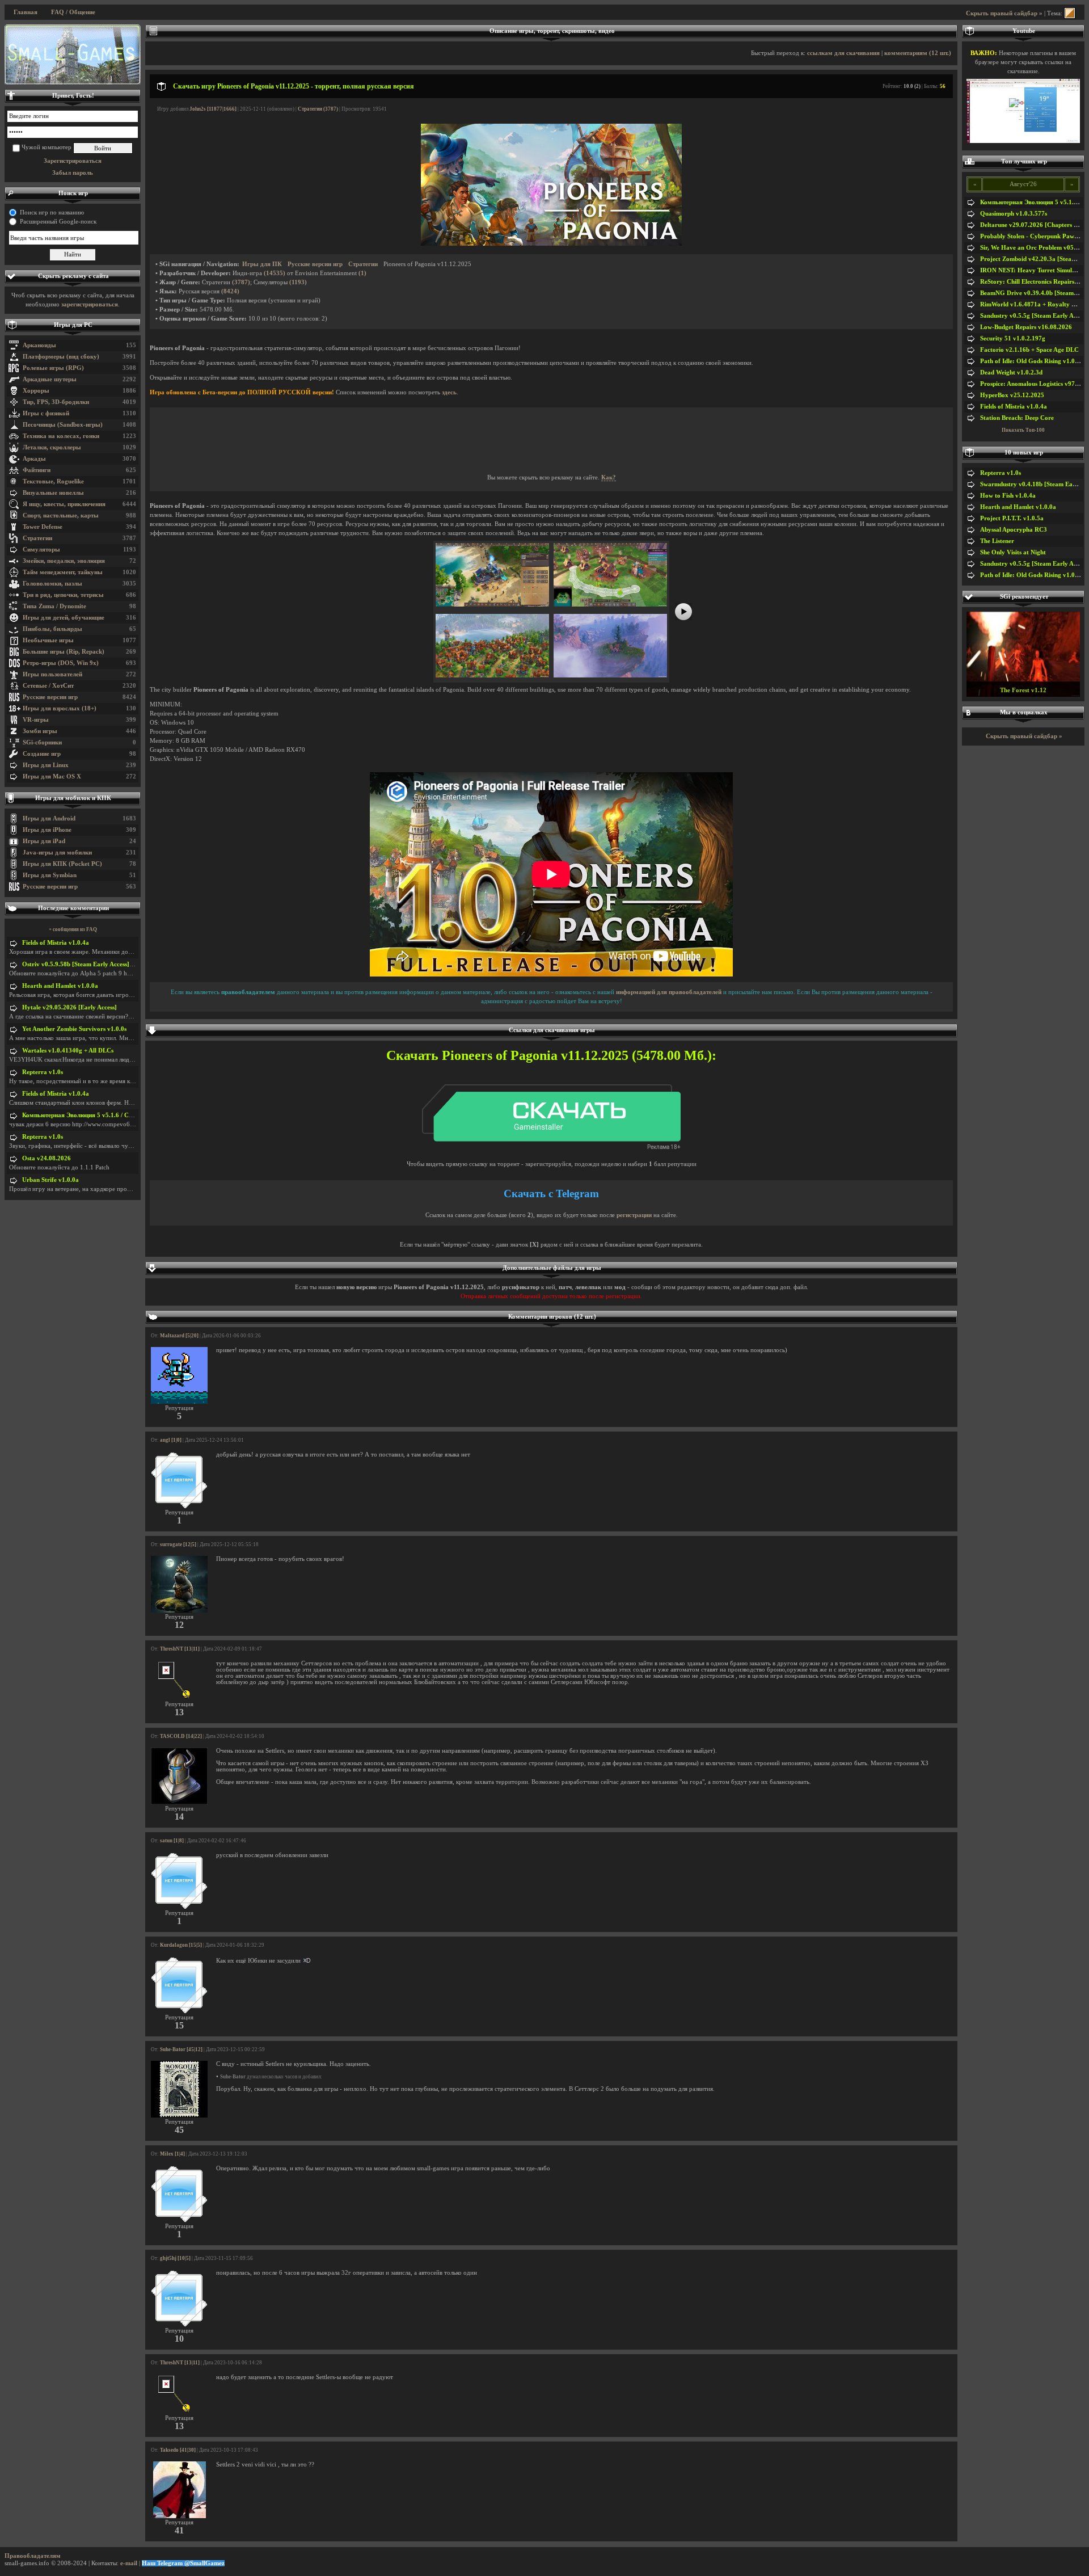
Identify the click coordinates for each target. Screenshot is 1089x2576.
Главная (26, 12)
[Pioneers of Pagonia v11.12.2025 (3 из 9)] (492, 675)
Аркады (34, 459)
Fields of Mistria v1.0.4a (56, 943)
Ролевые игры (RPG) (53, 368)
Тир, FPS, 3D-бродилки (56, 402)
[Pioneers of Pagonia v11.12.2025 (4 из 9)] (610, 675)
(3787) (241, 282)
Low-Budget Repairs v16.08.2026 (1026, 327)
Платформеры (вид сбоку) (61, 357)
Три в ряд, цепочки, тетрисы (63, 595)
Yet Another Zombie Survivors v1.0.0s (74, 1029)
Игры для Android (49, 818)
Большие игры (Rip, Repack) (64, 652)
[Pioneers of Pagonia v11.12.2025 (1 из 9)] (492, 605)
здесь (449, 392)
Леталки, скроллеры (52, 447)
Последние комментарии (73, 908)
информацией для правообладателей (669, 992)
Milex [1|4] (172, 2154)
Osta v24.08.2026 (47, 1158)
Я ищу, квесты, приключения (64, 504)
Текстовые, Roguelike (53, 481)
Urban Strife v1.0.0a (50, 1180)
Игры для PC (73, 325)
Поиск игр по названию (52, 212)
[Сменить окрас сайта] (1070, 13)
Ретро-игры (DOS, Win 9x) (61, 663)
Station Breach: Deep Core (1017, 418)
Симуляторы (41, 550)
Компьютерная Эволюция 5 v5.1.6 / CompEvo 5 (89, 1115)
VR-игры (36, 720)
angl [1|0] (171, 1440)
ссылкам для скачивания (843, 53)
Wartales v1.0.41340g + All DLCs (68, 1051)
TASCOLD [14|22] (181, 1736)
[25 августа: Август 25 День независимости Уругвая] (73, 54)
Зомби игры (40, 731)
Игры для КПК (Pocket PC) (62, 864)
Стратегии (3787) (318, 109)
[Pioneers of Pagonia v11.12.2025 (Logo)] (551, 244)
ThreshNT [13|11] (180, 1649)
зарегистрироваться (90, 304)
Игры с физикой (46, 413)
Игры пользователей (52, 674)
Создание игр (42, 754)
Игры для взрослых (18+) (60, 708)
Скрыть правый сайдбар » (1004, 13)
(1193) (298, 282)
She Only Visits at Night (1013, 552)
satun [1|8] (172, 1841)
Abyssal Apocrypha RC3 (1014, 530)
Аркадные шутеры (50, 379)
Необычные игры (48, 640)
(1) (362, 273)
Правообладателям (33, 2556)
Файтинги (37, 470)
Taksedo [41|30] (178, 2450)
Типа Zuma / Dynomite (54, 606)
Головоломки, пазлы (52, 584)
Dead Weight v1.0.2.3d (1011, 372)
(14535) (275, 273)
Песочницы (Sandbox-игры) (63, 425)
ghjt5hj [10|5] (175, 2258)
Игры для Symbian (50, 875)
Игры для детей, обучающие (64, 618)
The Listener (997, 541)
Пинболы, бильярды (52, 629)
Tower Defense (43, 527)
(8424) (230, 291)
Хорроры (36, 391)
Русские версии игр (50, 697)
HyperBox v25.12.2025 (1012, 395)
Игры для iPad (44, 841)
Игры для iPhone (47, 830)
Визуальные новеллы (53, 493)
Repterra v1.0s (43, 1072)
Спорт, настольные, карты (61, 515)
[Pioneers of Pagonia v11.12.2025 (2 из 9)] (610, 605)
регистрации (634, 1215)
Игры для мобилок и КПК (73, 798)
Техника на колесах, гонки (61, 436)
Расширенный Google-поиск (58, 222)
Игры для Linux (46, 765)
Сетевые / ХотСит (48, 686)
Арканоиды (39, 345)
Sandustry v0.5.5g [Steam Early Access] (1035, 316)
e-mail (129, 2563)
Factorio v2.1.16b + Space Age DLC (1029, 350)
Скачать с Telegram (551, 1194)
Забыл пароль (73, 173)
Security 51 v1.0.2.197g (1013, 338)
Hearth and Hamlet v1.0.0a (60, 986)
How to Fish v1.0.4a (1008, 496)
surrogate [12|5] (178, 1544)
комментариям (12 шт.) (918, 53)
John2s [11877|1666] (213, 109)
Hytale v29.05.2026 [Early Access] (69, 1007)
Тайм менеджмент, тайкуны (63, 572)
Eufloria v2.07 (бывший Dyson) (1023, 690)
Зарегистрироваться (73, 161)
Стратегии (37, 538)
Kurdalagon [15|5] (181, 1945)
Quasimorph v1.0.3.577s (1014, 214)
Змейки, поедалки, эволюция (64, 561)
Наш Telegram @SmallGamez (183, 2563)
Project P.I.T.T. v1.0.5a (1012, 518)
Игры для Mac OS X (52, 776)
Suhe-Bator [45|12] (181, 2049)
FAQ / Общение (73, 12)
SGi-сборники (42, 742)
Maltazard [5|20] (179, 1336)
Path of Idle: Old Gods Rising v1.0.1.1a (1034, 361)
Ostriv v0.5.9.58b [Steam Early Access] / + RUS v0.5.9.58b (102, 964)
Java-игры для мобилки (57, 853)
